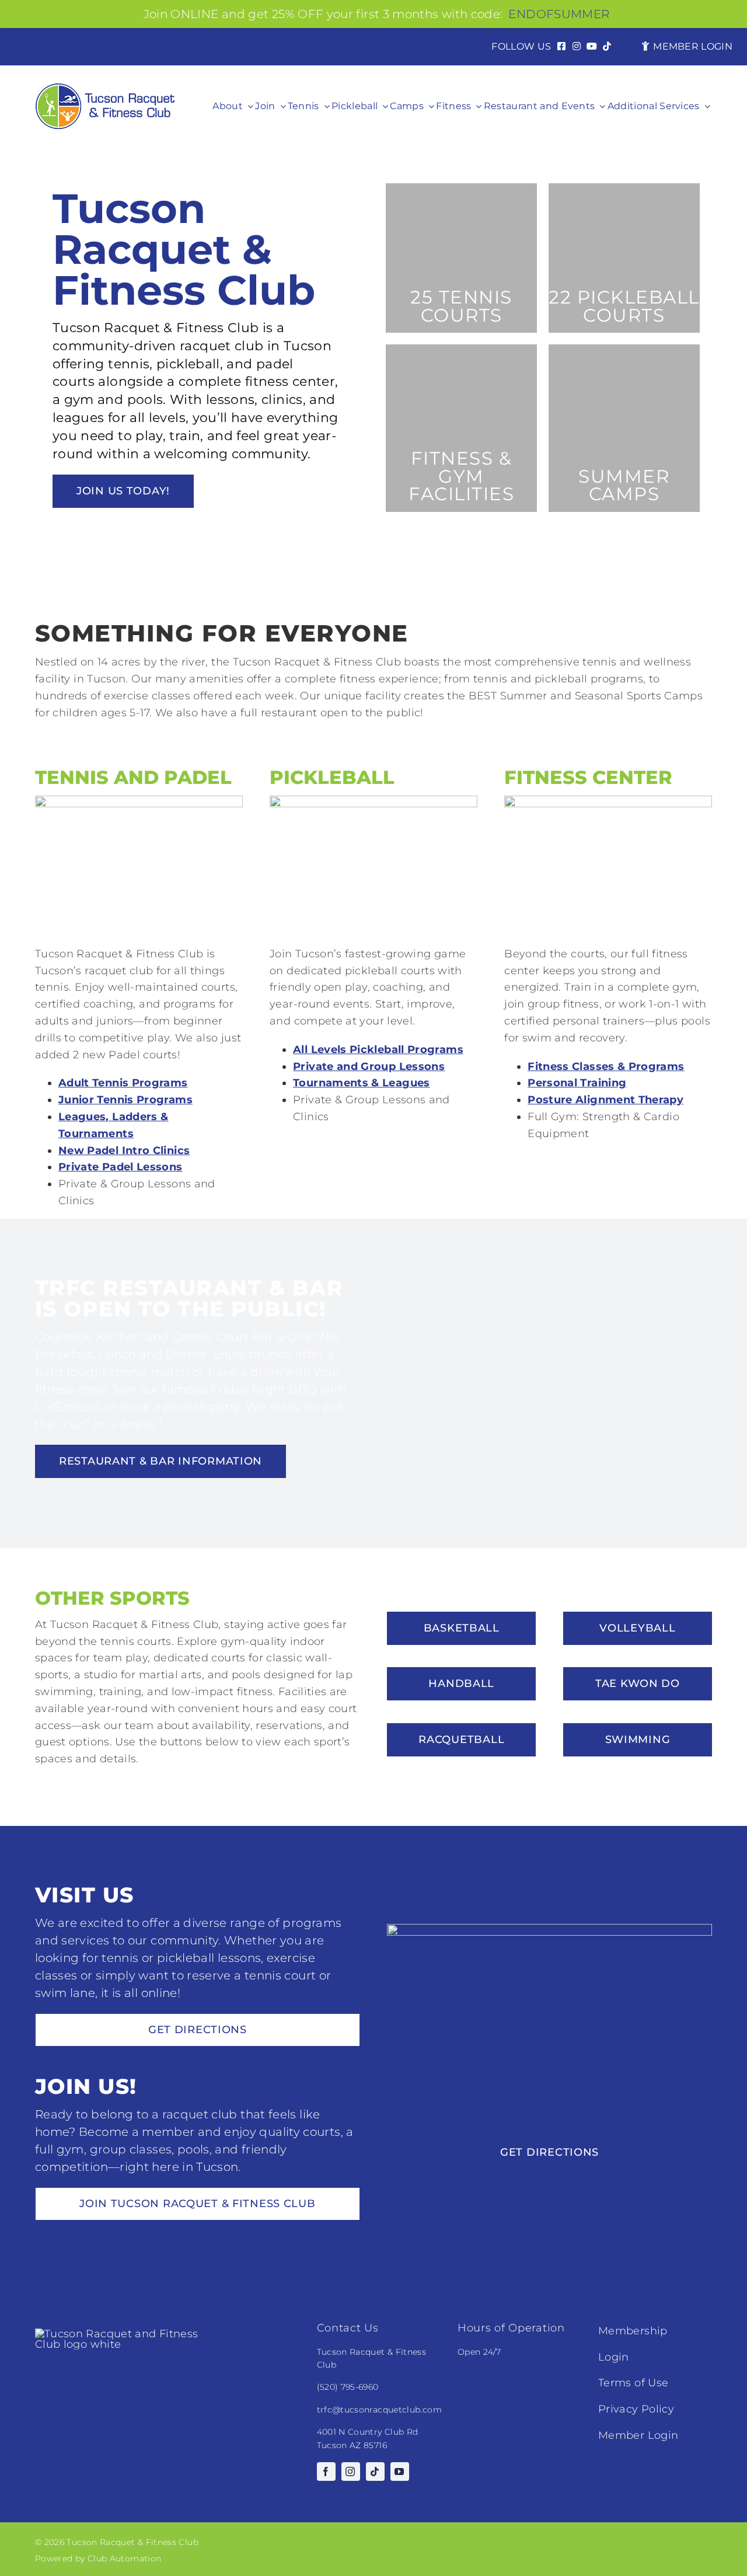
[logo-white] (123, 2334)
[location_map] (549, 1929)
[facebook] (326, 2472)
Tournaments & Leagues (362, 1083)
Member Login (638, 2435)
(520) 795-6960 (348, 2387)
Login (614, 2357)
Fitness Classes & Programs (606, 1066)
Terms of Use (633, 2383)
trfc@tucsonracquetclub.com (379, 2410)
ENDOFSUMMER (559, 14)
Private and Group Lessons (369, 1066)
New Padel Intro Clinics (124, 1151)
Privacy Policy (636, 2409)
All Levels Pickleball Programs (378, 1050)
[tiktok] (375, 2472)
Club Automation (124, 2558)
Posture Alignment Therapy (605, 1100)
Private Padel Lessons (121, 1167)
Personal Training (577, 1083)
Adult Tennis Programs (123, 1083)
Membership (633, 2331)
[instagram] (351, 2472)
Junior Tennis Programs (125, 1100)
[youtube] (400, 2472)
